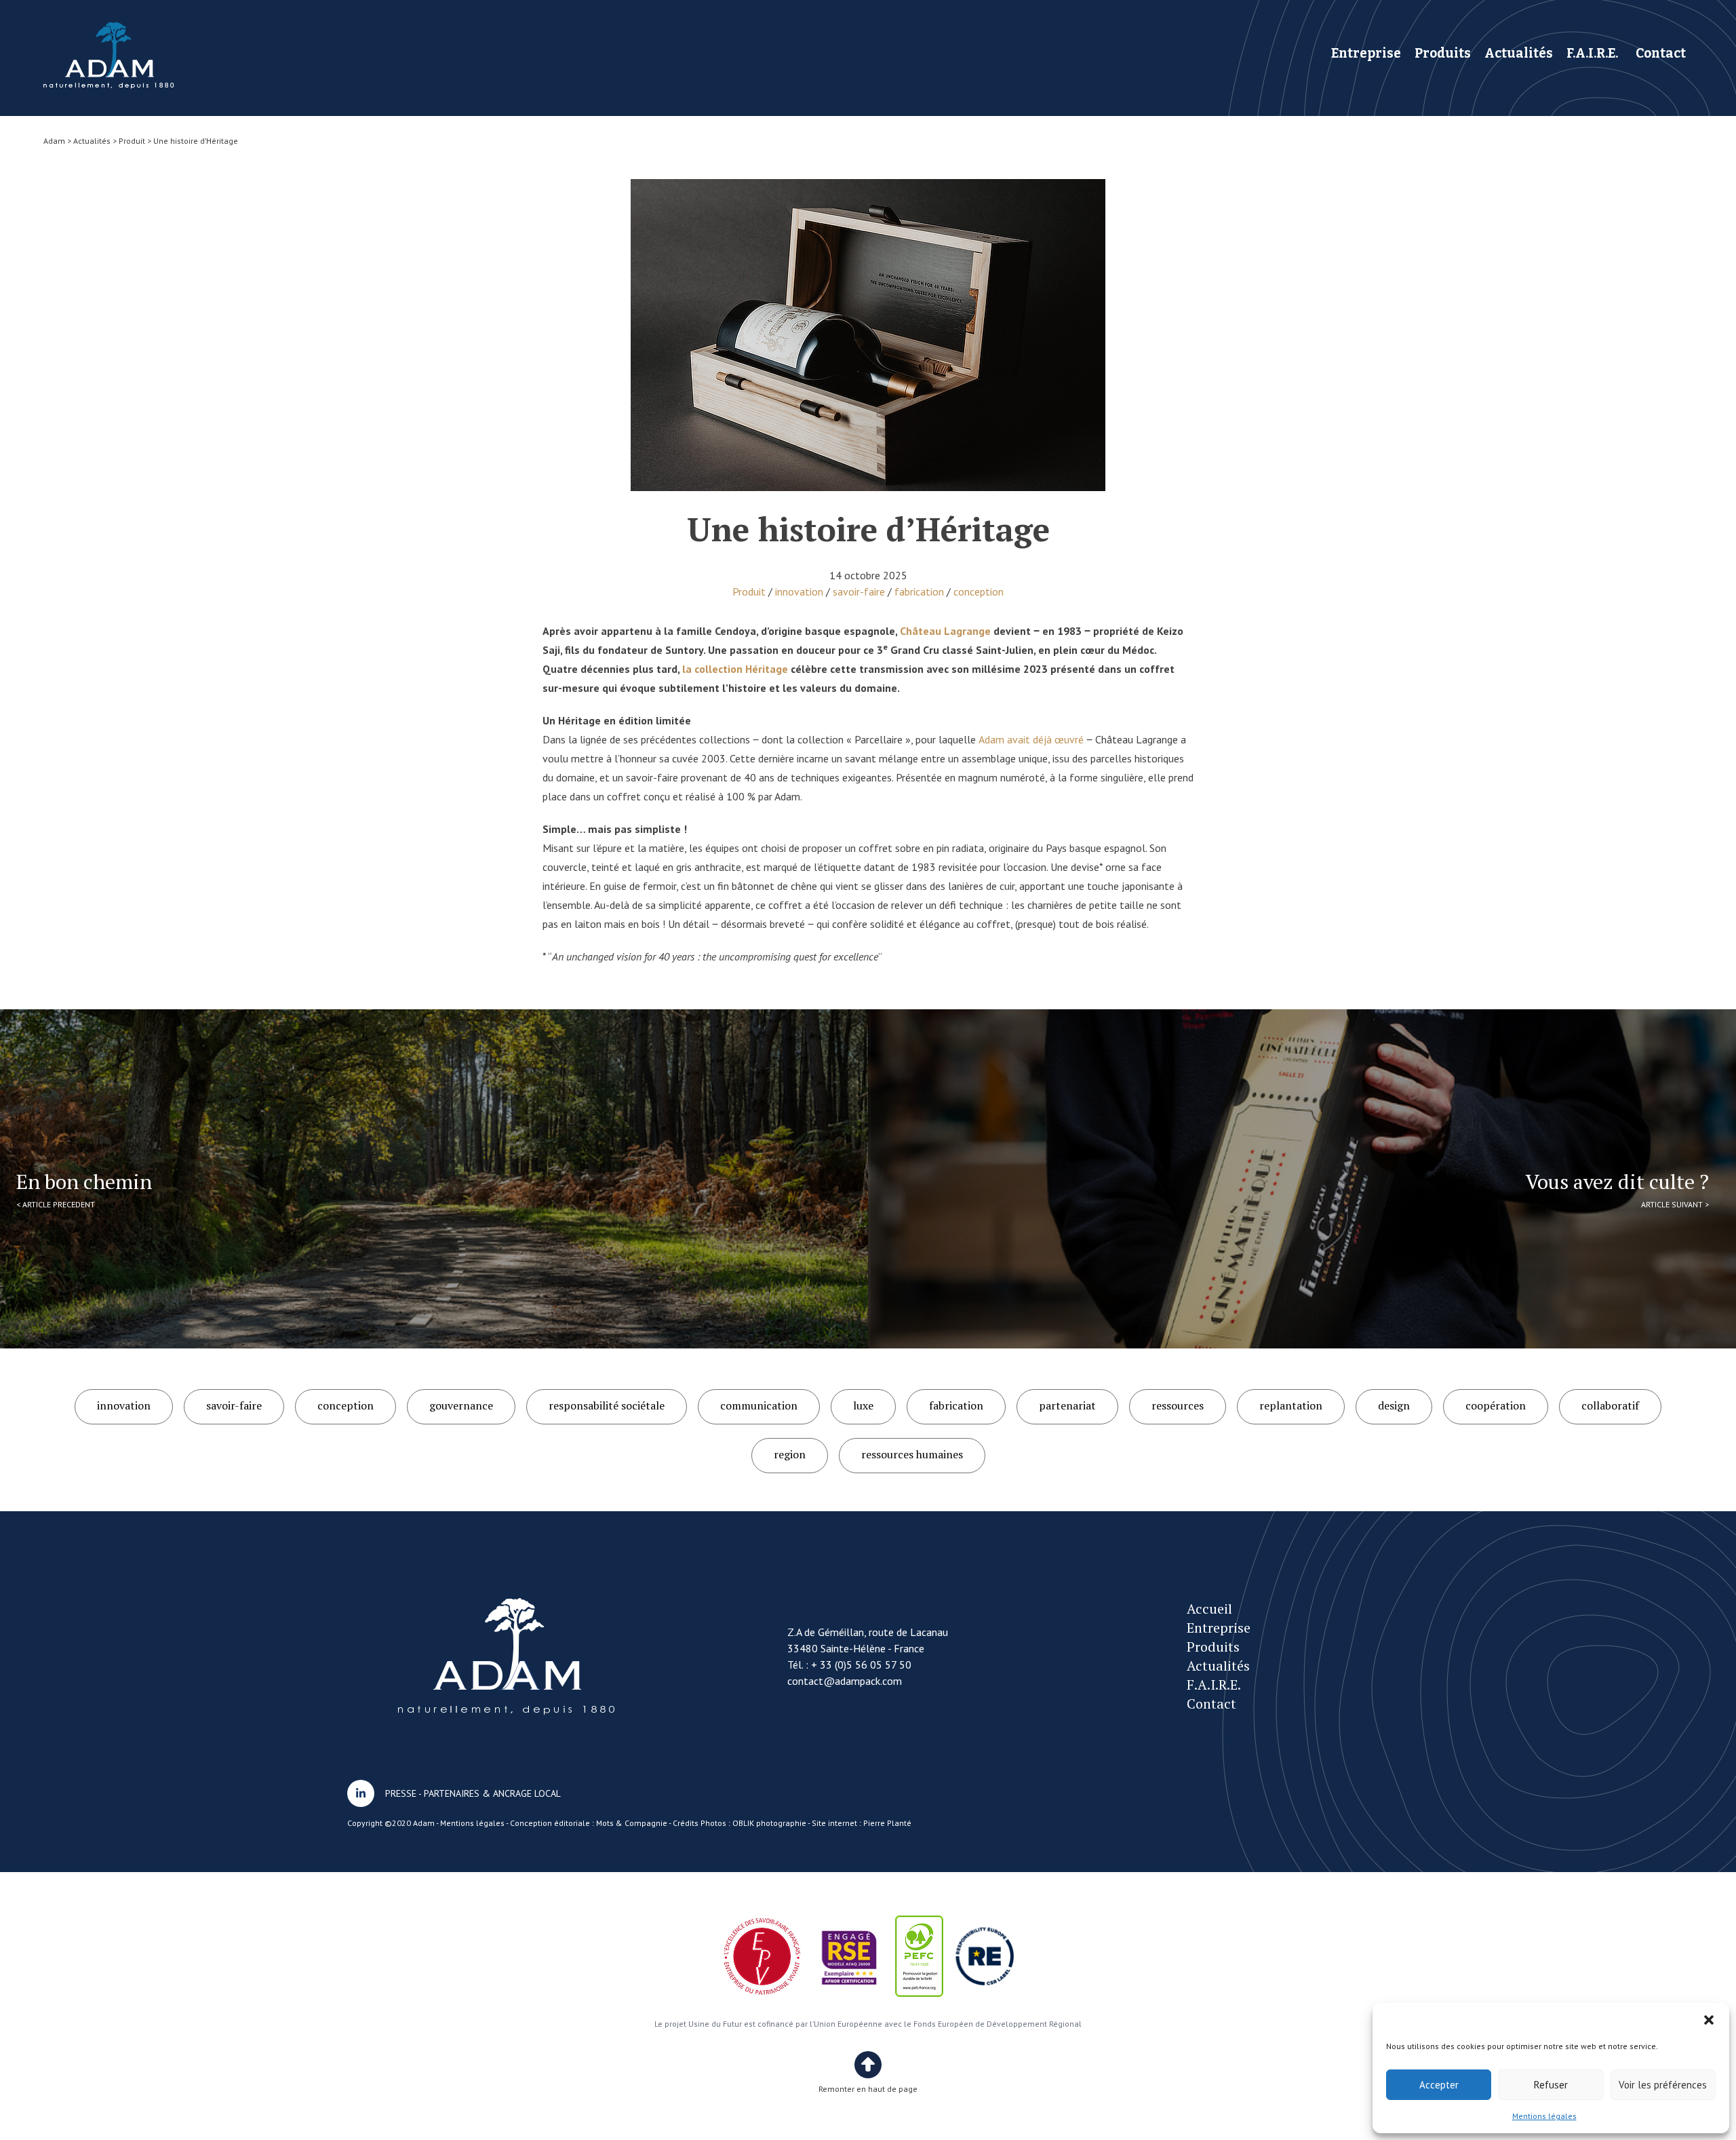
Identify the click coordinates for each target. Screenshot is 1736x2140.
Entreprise (1366, 53)
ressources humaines (912, 1454)
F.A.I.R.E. (1592, 53)
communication (759, 1405)
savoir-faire (859, 591)
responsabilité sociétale (607, 1405)
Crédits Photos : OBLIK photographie (739, 1823)
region (790, 1454)
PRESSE (401, 1793)
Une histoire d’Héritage (109, 55)
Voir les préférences (1663, 2085)
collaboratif (1610, 1405)
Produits (1443, 53)
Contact (1661, 53)
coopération (1496, 1405)
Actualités (1519, 53)
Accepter (1439, 2085)
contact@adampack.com (845, 1681)
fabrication (919, 591)
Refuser (1551, 2085)
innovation (799, 591)
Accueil (1209, 1609)
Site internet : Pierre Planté (862, 1823)
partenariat (1067, 1405)
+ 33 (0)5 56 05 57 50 (861, 1665)
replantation (1291, 1405)
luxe (863, 1405)
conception (979, 591)
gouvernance (461, 1405)
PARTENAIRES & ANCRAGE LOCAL (492, 1793)
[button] (1709, 2020)
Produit (749, 591)
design (1394, 1405)
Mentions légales (1544, 2116)
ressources (1178, 1405)
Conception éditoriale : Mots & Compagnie (589, 1823)
